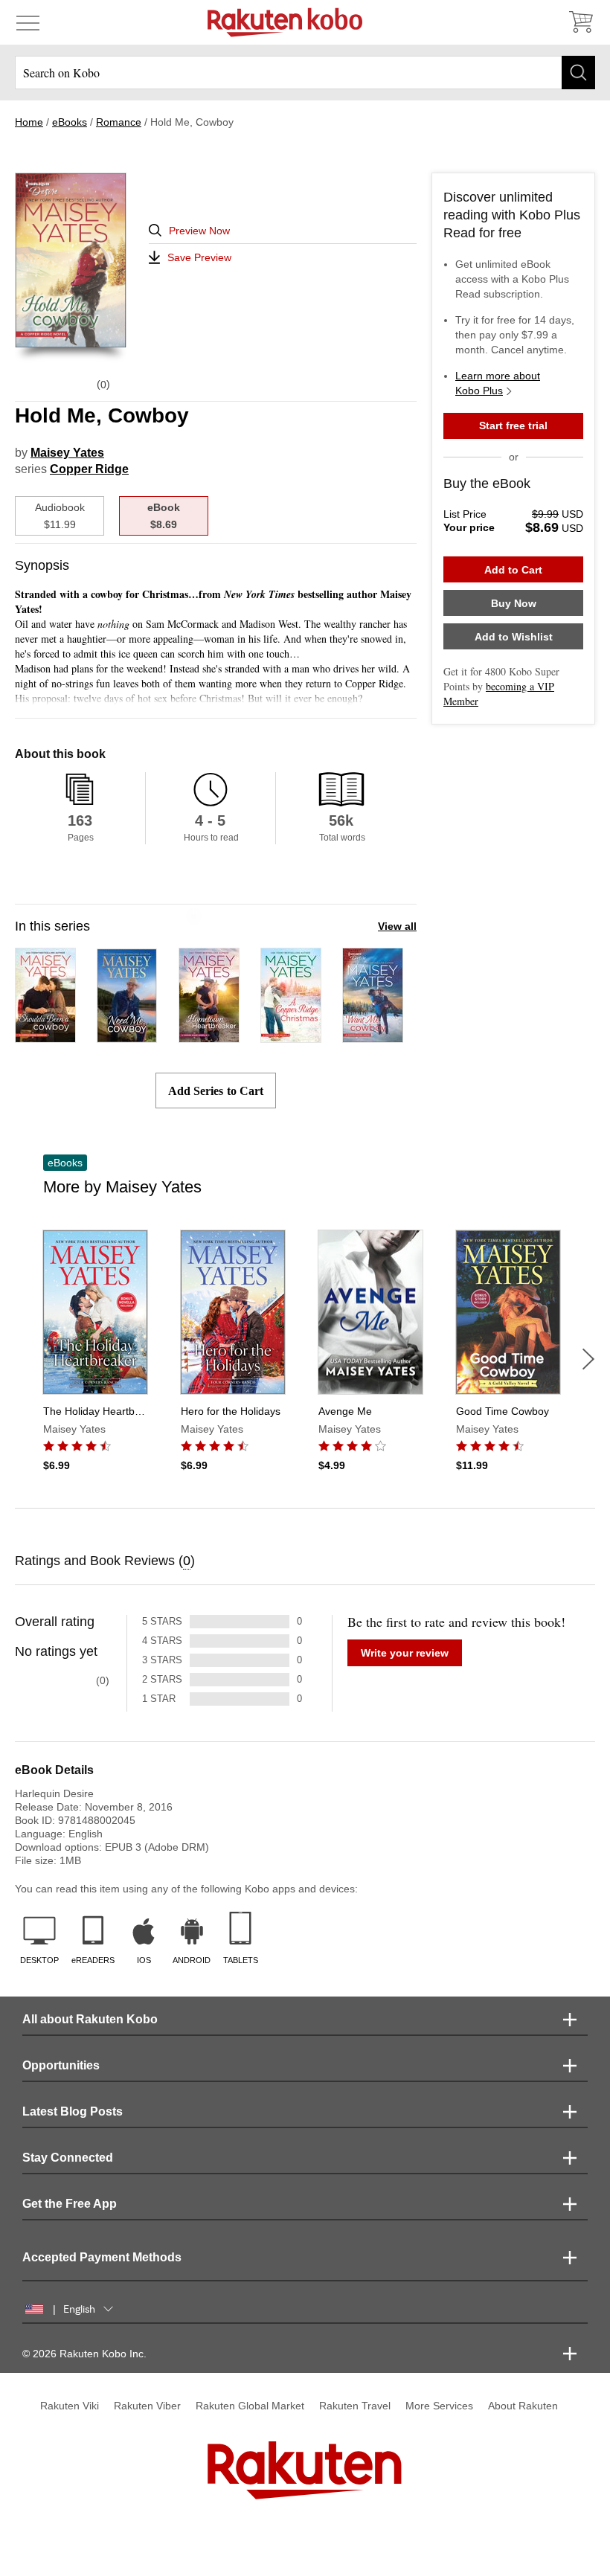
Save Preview (199, 257)
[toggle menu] (28, 22)
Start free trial (513, 425)
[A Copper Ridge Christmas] (291, 1036)
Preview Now (199, 231)
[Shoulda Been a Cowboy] (45, 1036)
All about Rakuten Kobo (90, 2019)
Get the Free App (70, 2204)
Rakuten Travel (355, 2406)
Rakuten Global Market (250, 2406)
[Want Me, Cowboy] (373, 1036)
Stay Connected (68, 2158)
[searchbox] (305, 73)
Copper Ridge (89, 469)
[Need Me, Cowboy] (127, 1036)
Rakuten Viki (70, 2406)
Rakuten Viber (147, 2406)
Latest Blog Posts (73, 2111)
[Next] (588, 1359)
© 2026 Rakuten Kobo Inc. (84, 2354)
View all (397, 926)
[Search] (578, 73)
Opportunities (61, 2065)
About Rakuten (523, 2406)
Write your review (405, 1653)
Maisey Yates (67, 453)
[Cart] (580, 22)
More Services (439, 2406)
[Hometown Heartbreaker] (209, 1036)
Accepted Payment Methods (102, 2257)
